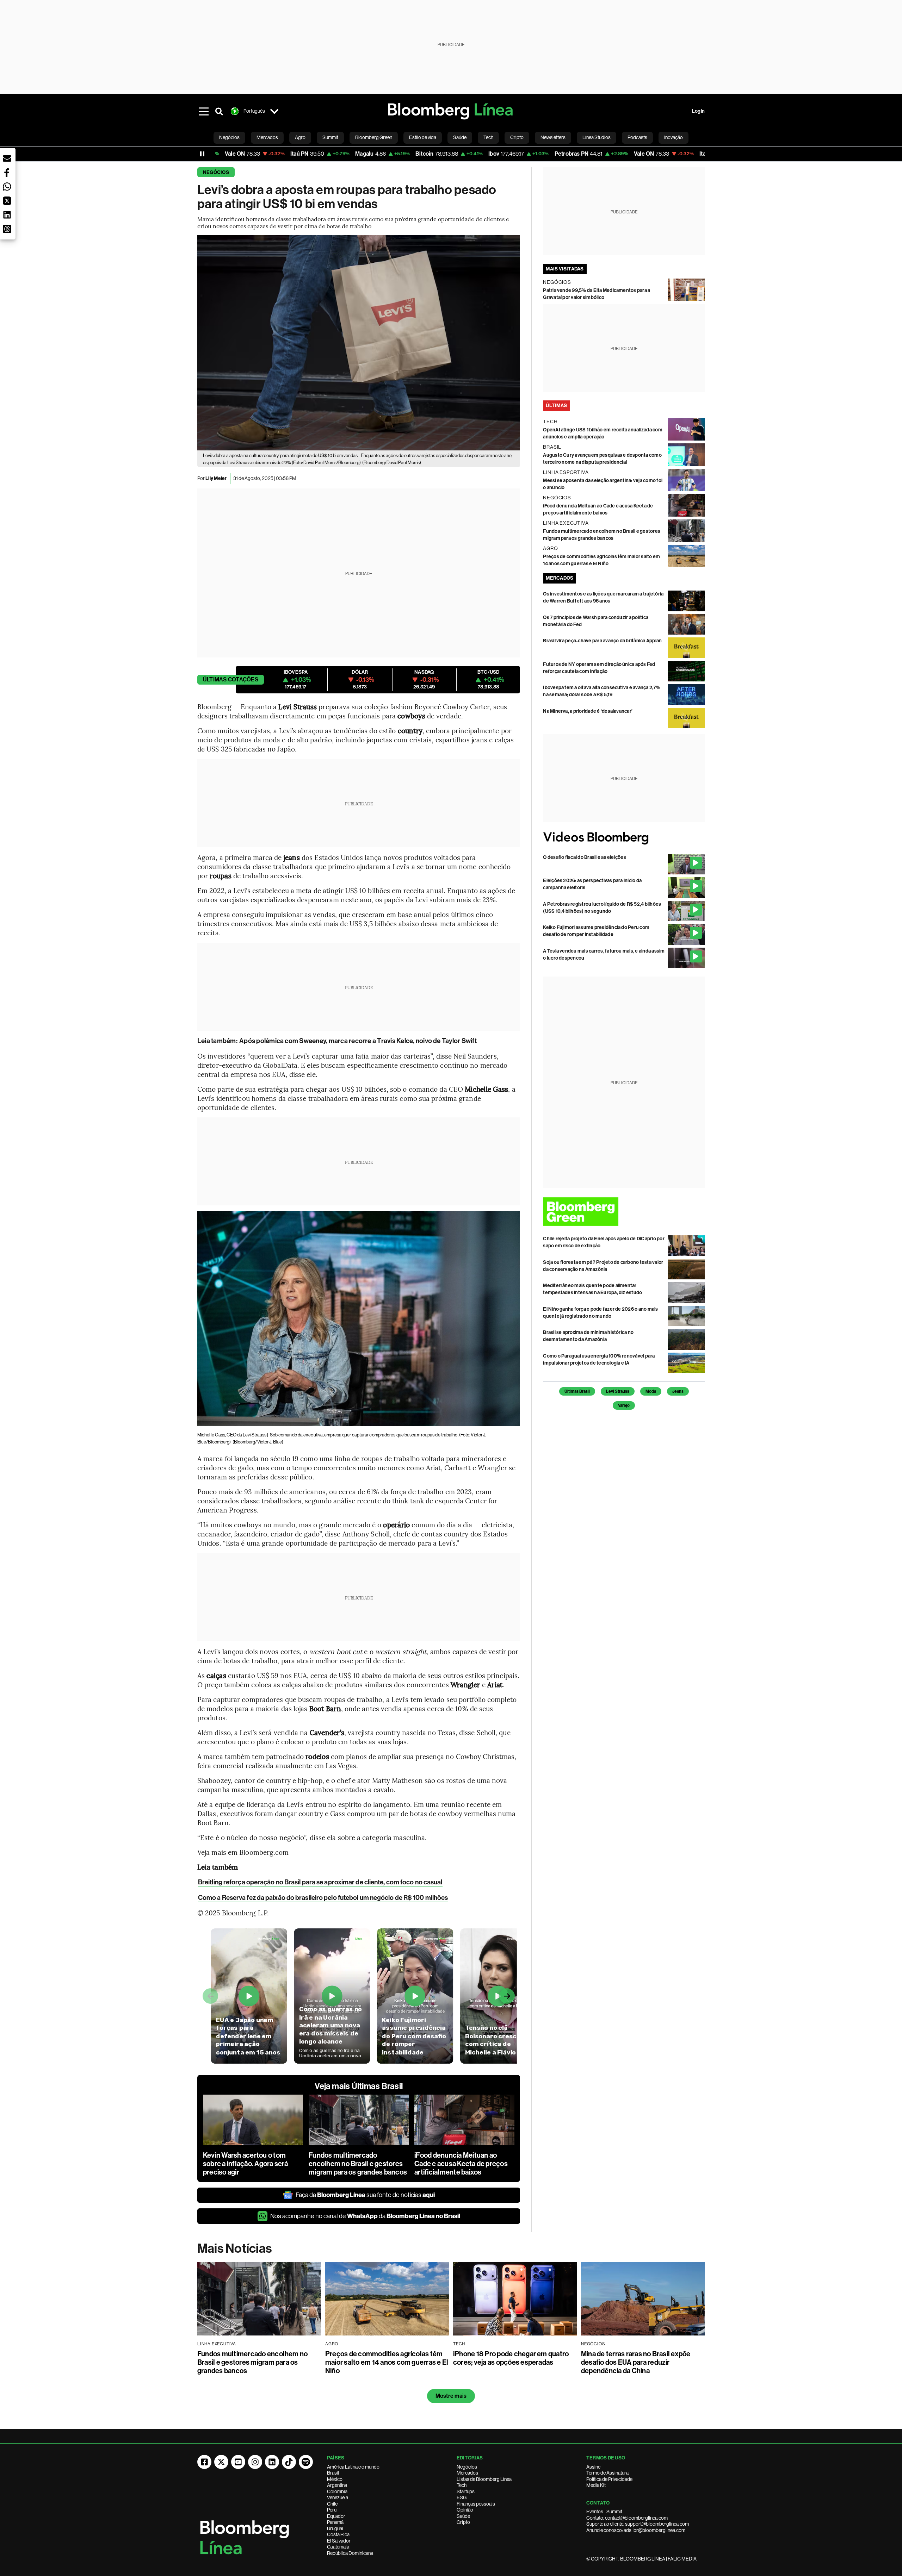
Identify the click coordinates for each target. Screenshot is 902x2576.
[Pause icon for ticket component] (202, 154)
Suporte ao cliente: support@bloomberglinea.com (638, 2524)
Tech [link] (488, 137)
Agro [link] (300, 137)
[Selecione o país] (274, 111)
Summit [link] (330, 137)
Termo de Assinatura (607, 2473)
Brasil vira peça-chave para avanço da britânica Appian (602, 641)
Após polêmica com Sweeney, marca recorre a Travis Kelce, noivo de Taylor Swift (358, 1041)
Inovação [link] (674, 137)
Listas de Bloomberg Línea (484, 2479)
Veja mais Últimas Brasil (359, 2086)
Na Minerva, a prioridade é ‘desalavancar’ (588, 711)
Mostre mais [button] (451, 2396)
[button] (7, 158)
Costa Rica (338, 2534)
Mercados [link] (267, 137)
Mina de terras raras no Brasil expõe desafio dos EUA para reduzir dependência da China (636, 2362)
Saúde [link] (460, 137)
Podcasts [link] (637, 137)
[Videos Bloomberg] (624, 838)
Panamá (335, 2522)
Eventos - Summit (604, 2512)
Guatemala (338, 2547)
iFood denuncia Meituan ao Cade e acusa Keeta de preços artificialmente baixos (461, 2164)
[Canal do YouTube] (238, 2462)
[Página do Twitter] (221, 2462)
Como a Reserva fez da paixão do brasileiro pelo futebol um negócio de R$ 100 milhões (323, 1898)
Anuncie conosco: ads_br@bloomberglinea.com (636, 2530)
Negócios (216, 172)
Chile (332, 2504)
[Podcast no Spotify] (306, 2462)
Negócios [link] (229, 137)
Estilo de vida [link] (423, 137)
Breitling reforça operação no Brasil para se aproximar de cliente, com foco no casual (320, 1882)
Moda (651, 1391)
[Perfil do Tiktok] (289, 2462)
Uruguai (335, 2528)
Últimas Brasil (577, 1391)
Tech (462, 2485)
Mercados (467, 2473)
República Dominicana (350, 2553)
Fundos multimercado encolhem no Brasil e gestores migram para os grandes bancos (358, 2164)
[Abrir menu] (204, 111)
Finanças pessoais (476, 2504)
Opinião (465, 2510)
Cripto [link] (517, 137)
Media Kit (596, 2485)
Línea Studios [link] (597, 137)
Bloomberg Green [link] (374, 137)
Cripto (463, 2522)
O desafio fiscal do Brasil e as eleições (585, 857)
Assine (593, 2467)
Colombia (337, 2491)
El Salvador (339, 2541)
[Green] (624, 1212)
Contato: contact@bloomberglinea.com (627, 2518)
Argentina (337, 2485)
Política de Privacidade (609, 2479)
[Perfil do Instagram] (255, 2462)
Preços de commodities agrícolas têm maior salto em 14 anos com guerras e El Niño (387, 2362)
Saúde (463, 2516)
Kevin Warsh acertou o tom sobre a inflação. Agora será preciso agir (246, 2164)
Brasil (333, 2473)
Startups (466, 2491)
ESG (462, 2497)
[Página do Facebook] (204, 2462)
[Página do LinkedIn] (272, 2462)
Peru (332, 2510)
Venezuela (338, 2497)
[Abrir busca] (219, 111)
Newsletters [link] (553, 137)
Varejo (624, 1405)
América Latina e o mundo (353, 2467)
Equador (336, 2516)
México (335, 2479)
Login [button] (698, 111)
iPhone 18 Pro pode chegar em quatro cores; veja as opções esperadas (511, 2358)
